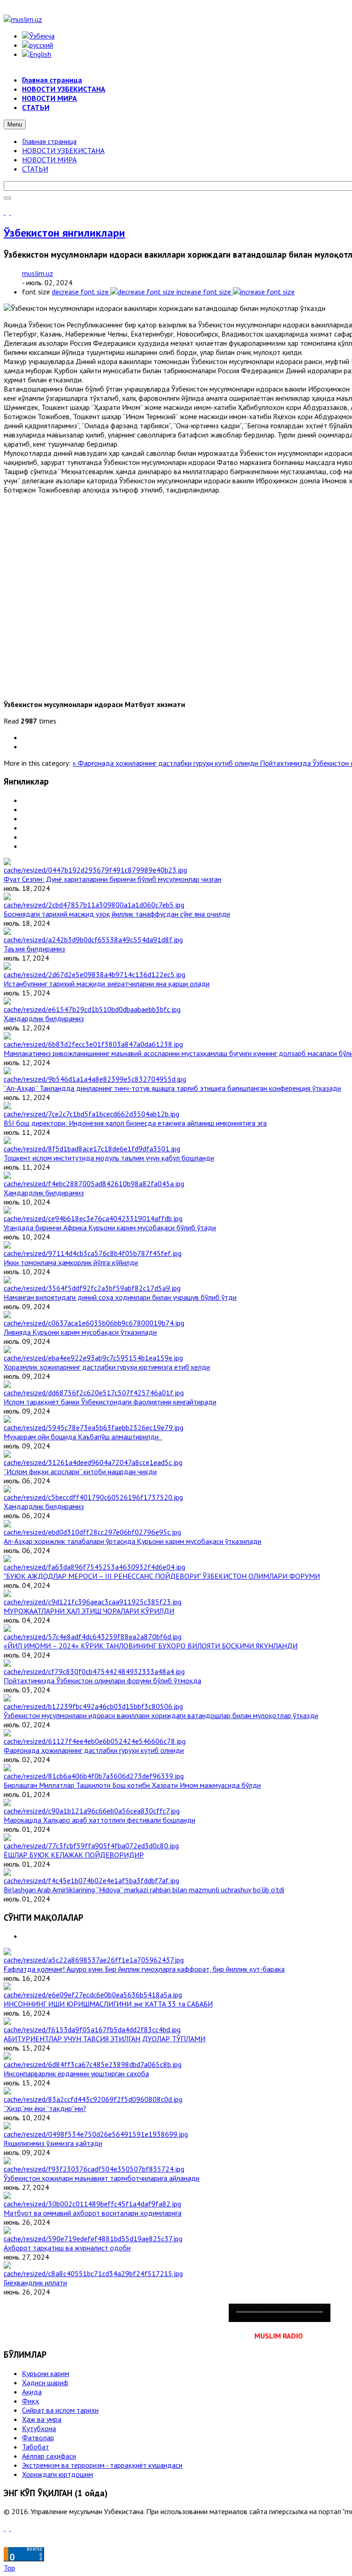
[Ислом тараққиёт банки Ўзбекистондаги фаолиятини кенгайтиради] (94, 1393)
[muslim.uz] (23, 19)
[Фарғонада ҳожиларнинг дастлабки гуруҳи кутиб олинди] (95, 1741)
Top (9, 2568)
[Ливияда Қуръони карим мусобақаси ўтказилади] (94, 1323)
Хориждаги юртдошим (58, 2474)
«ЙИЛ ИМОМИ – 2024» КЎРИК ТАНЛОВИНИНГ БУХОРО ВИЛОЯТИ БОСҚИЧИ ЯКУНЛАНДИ (151, 1646)
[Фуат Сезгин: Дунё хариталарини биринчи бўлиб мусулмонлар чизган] (95, 870)
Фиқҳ (30, 2401)
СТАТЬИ (35, 169)
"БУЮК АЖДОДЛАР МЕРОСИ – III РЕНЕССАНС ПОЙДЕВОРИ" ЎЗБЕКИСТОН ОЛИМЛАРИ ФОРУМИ (162, 1576)
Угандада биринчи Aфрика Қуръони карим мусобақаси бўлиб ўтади (110, 1227)
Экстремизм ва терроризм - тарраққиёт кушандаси (102, 2465)
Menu (15, 124)
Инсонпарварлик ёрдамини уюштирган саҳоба (76, 2073)
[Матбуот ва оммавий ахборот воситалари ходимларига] (92, 2204)
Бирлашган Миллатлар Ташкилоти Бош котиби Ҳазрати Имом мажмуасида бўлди (132, 1785)
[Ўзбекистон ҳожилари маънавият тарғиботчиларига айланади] (94, 2169)
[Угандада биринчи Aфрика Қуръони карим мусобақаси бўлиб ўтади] (93, 1218)
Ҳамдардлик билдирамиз (44, 1018)
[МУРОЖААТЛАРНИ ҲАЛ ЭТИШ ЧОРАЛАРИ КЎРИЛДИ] (93, 1602)
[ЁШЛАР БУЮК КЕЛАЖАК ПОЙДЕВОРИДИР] (91, 1846)
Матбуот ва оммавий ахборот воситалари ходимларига (93, 2213)
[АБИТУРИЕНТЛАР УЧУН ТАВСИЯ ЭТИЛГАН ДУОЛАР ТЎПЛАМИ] (92, 2029)
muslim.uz (38, 273)
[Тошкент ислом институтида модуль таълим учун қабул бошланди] (92, 1149)
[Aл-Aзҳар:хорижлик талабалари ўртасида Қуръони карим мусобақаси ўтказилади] (92, 1532)
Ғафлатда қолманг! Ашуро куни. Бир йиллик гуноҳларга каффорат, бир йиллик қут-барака (144, 1969)
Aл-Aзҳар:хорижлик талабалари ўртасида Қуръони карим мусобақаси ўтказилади (132, 1541)
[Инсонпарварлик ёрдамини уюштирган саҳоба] (93, 2064)
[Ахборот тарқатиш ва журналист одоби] (93, 2239)
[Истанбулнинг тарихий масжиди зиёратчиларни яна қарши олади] (94, 974)
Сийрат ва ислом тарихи (60, 2410)
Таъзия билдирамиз (34, 949)
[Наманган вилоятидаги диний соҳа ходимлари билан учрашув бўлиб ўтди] (92, 1288)
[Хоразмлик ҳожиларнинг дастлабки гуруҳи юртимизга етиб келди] (93, 1358)
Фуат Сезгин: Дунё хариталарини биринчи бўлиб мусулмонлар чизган (113, 879)
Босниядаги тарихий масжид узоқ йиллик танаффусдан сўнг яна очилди (117, 914)
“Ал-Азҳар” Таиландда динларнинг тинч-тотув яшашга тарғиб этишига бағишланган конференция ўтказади (172, 1088)
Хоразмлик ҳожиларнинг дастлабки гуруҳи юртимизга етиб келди (107, 1367)
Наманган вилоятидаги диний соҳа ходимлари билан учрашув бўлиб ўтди (120, 1297)
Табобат (36, 2447)
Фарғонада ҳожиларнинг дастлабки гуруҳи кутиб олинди (94, 1750)
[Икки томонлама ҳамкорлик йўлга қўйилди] (93, 1253)
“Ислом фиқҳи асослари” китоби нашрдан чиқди (80, 1471)
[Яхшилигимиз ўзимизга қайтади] (96, 2134)
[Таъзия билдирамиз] (93, 940)
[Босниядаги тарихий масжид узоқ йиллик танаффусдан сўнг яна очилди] (94, 905)
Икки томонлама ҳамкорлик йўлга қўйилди (71, 1262)
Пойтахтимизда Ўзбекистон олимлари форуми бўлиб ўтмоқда (102, 1680)
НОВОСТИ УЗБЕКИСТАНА (63, 150)
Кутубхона (39, 2428)
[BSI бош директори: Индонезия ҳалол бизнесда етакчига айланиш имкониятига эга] (91, 1114)
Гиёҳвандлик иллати (35, 2283)
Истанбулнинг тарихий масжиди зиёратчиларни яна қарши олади (107, 984)
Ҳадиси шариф (45, 2383)
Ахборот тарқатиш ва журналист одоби (67, 2248)
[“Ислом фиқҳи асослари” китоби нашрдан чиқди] (93, 1462)
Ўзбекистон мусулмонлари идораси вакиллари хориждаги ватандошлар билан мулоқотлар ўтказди (161, 1715)
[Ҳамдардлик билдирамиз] (92, 1009)
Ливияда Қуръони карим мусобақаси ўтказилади (80, 1332)
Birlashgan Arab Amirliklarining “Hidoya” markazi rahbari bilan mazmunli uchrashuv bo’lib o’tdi (144, 1890)
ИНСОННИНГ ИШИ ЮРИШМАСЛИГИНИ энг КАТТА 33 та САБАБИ (108, 2004)
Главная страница (49, 141)
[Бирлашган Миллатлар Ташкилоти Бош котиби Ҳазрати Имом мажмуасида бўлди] (94, 1776)
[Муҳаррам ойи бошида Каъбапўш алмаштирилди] (93, 1427)
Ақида (32, 2392)
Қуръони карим (46, 2373)
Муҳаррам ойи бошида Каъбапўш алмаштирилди (83, 1437)
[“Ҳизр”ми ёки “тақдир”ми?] (93, 2099)
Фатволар (38, 2438)
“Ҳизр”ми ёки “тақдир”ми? (45, 2108)
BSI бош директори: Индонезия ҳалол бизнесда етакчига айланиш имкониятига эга (135, 1123)
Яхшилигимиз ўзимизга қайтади (53, 2143)
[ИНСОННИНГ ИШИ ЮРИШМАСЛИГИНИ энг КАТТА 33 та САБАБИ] (93, 1995)
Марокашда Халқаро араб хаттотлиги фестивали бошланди (99, 1820)
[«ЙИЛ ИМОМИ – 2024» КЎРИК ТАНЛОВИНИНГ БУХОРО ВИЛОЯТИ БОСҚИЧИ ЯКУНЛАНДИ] (93, 1636)
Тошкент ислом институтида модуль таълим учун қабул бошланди (109, 1158)
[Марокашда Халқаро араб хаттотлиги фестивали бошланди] (92, 1811)
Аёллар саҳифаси (49, 2456)
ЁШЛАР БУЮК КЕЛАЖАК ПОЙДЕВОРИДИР (74, 1855)
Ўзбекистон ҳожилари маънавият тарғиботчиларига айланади (102, 2178)
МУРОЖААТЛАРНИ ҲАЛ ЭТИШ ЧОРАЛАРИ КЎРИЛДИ (89, 1611)
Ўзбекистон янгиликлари (64, 233)
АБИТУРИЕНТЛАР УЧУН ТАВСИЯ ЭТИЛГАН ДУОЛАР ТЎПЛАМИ (104, 2039)
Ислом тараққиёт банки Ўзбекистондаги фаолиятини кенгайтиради (110, 1402)
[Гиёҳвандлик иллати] (93, 2273)
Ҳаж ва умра (42, 2419)
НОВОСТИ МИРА (49, 160)
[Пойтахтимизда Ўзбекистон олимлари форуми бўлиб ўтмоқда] (94, 1671)
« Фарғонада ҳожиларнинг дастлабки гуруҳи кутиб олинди (166, 763)
